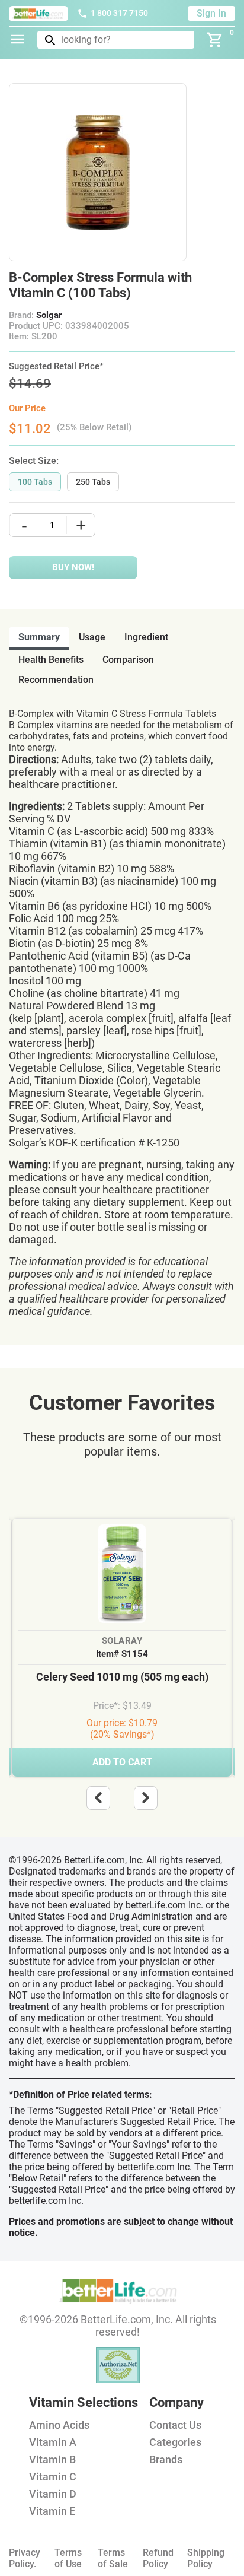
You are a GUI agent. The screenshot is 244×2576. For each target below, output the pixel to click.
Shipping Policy (206, 2558)
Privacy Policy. (25, 2558)
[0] (215, 40)
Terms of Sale (113, 2558)
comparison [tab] (128, 660)
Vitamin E (52, 2511)
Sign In (211, 13)
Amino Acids (59, 2425)
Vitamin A (53, 2442)
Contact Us (175, 2425)
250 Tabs (93, 482)
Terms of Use (68, 2558)
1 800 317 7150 (119, 13)
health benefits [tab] (51, 660)
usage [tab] (92, 637)
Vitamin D (53, 2494)
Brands (166, 2459)
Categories (175, 2442)
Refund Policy (158, 2558)
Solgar (49, 315)
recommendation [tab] (56, 680)
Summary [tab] (39, 637)
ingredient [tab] (146, 637)
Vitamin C (53, 2477)
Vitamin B (52, 2459)
